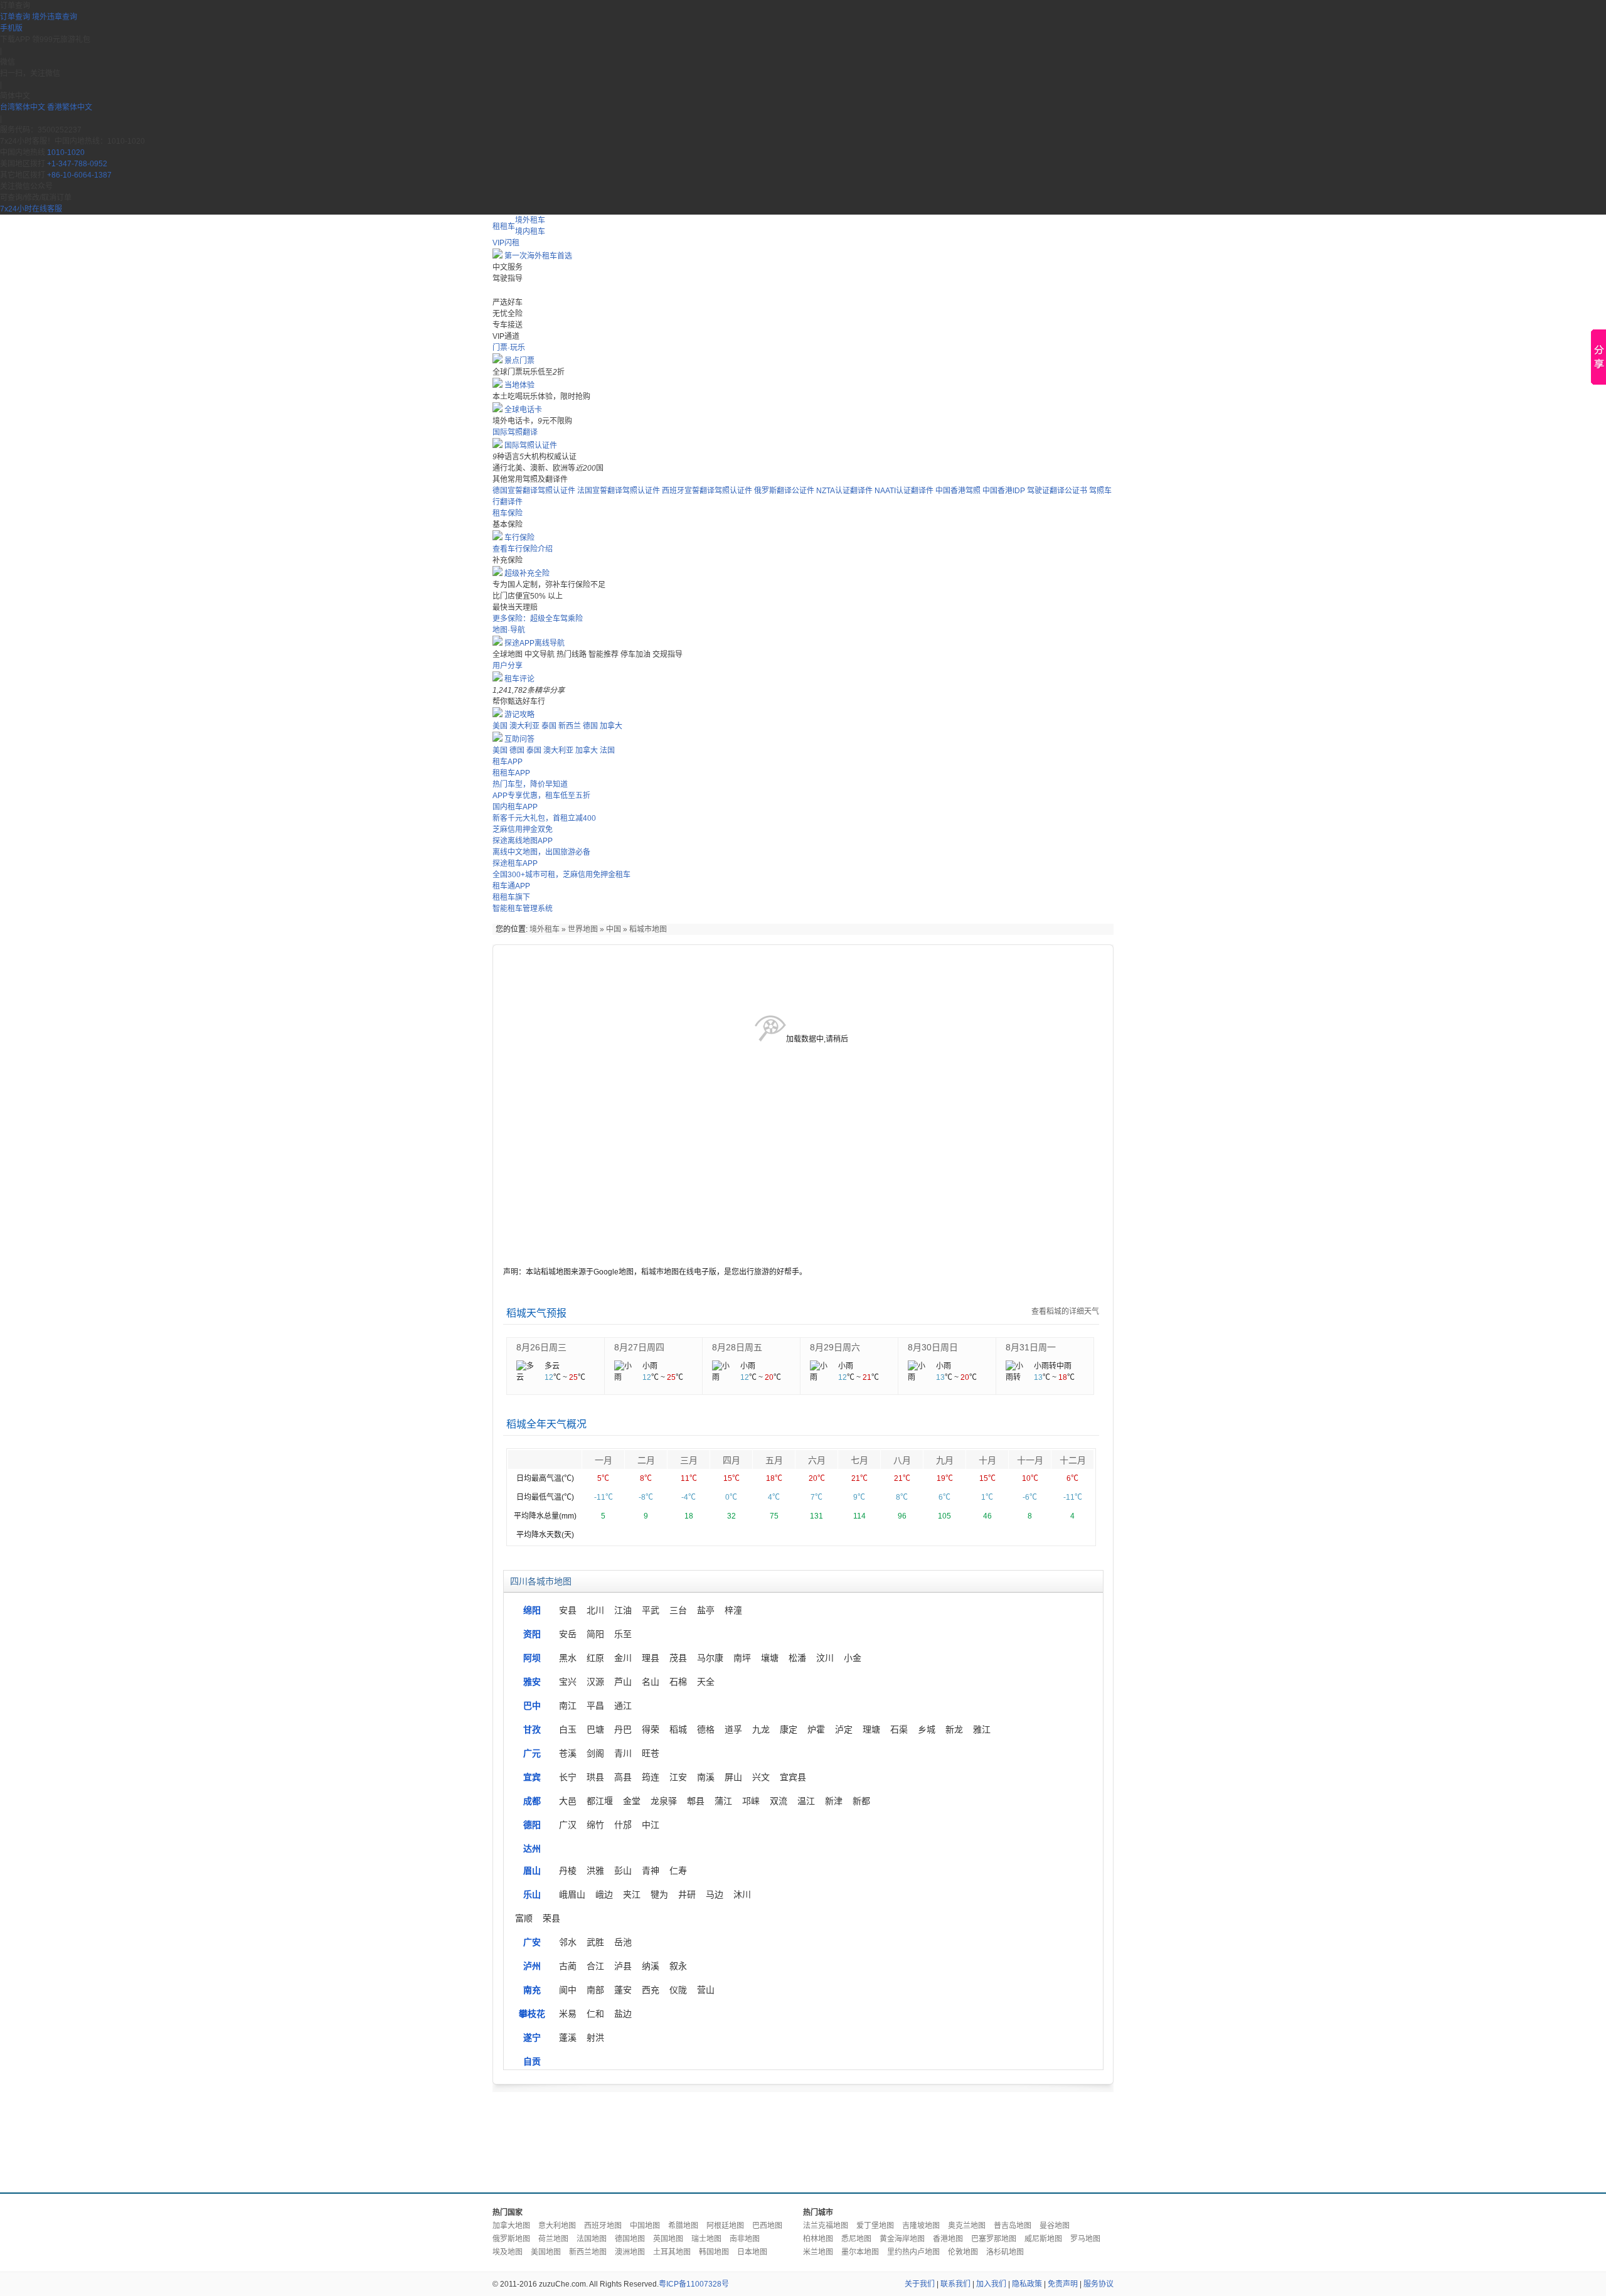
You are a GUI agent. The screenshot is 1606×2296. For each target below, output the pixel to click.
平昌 (595, 1706)
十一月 (1030, 1460)
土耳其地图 (672, 2252)
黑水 (568, 1658)
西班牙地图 (603, 2226)
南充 (532, 1990)
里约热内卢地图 (913, 2252)
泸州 (532, 1966)
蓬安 (623, 1990)
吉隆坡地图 (921, 2226)
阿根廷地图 (725, 2226)
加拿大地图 (511, 2226)
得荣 (651, 1729)
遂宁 (532, 2037)
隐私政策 (1027, 2284)
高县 (623, 1777)
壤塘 (770, 1658)
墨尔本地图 (860, 2252)
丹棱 (568, 1871)
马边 (715, 1894)
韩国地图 (714, 2252)
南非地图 (745, 2239)
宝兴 (568, 1682)
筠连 (651, 1777)
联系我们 (955, 2284)
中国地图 (645, 2226)
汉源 (595, 1682)
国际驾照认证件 (531, 446)
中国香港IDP (1004, 491)
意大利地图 (557, 2226)
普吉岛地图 (1013, 2226)
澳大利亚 (524, 726)
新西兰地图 (588, 2252)
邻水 (568, 1942)
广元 (532, 1753)
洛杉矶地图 (1005, 2252)
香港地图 (948, 2239)
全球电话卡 (523, 410)
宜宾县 (793, 1777)
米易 (568, 2014)
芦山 (623, 1682)
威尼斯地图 (1043, 2239)
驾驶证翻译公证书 (1057, 491)
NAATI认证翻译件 (904, 491)
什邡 (623, 1825)
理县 (651, 1658)
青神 (651, 1871)
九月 (945, 1460)
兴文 (761, 1777)
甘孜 (532, 1729)
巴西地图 (767, 2226)
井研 (687, 1894)
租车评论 (519, 679)
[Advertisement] (803, 2139)
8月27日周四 (639, 1347)
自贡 (532, 2061)
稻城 (678, 1729)
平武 (651, 1610)
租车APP (508, 762)
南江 (568, 1706)
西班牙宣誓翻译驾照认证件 (707, 491)
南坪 (742, 1658)
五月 (774, 1460)
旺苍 (651, 1753)
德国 (590, 726)
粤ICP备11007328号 (694, 2284)
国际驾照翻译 (515, 432)
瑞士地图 (706, 2239)
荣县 (551, 1918)
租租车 (504, 227)
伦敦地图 (963, 2252)
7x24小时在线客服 (31, 209)
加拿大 (611, 726)
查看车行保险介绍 (523, 549)
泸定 (844, 1729)
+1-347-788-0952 (77, 164)
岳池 (623, 1942)
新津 (834, 1801)
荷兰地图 (553, 2239)
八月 (902, 1460)
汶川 (825, 1658)
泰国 (549, 726)
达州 (532, 1849)
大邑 (568, 1801)
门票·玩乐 (509, 348)
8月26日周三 (541, 1347)
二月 (646, 1460)
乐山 (532, 1894)
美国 (500, 726)
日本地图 (752, 2252)
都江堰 (600, 1801)
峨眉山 (572, 1894)
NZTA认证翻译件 (844, 491)
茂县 (678, 1658)
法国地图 (592, 2239)
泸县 (623, 1966)
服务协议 (1098, 2284)
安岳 (568, 1634)
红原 (595, 1658)
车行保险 (519, 538)
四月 (731, 1460)
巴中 (532, 1706)
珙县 (595, 1777)
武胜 (595, 1942)
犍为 (659, 1894)
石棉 (678, 1682)
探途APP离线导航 (534, 643)
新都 (861, 1801)
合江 (595, 1966)
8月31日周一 (1031, 1347)
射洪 (595, 2037)
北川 (595, 1610)
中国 (614, 929)
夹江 (632, 1894)
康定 (789, 1729)
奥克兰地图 (967, 2226)
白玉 (568, 1729)
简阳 (595, 1634)
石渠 (899, 1729)
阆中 (568, 1990)
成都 (532, 1801)
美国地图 (546, 2252)
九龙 (761, 1729)
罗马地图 (1085, 2239)
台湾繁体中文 (24, 107)
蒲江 (723, 1801)
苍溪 (568, 1753)
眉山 (532, 1871)
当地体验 (519, 385)
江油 (623, 1610)
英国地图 (668, 2239)
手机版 (11, 28)
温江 (806, 1801)
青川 (623, 1753)
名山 (651, 1682)
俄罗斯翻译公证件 (784, 491)
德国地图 (630, 2239)
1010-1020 (66, 152)
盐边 (623, 2014)
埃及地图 (508, 2252)
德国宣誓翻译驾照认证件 (534, 491)
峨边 (604, 1894)
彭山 (623, 1871)
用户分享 (508, 666)
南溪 (706, 1777)
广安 (532, 1942)
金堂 (632, 1801)
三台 (678, 1610)
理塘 (871, 1729)
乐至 (623, 1634)
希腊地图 (683, 2226)
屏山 (733, 1777)
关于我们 (920, 2284)
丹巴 (623, 1729)
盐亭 (706, 1610)
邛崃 (751, 1801)
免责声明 (1063, 2284)
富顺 (524, 1918)
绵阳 (532, 1610)
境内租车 (530, 232)
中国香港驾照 (958, 491)
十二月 (1073, 1460)
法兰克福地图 (826, 2226)
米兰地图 (818, 2252)
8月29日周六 (835, 1347)
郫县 (696, 1801)
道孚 (733, 1729)
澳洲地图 (630, 2252)
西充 (651, 1990)
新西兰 (570, 726)
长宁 (568, 1777)
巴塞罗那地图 (994, 2239)
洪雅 (595, 1871)
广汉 (568, 1825)
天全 (706, 1682)
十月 (987, 1460)
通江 (623, 1706)
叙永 (678, 1966)
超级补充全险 (527, 574)
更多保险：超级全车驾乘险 (538, 619)
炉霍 (816, 1729)
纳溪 (651, 1966)
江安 (678, 1777)
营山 (706, 1990)
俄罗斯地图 (511, 2239)
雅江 (982, 1729)
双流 (779, 1801)
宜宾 (532, 1777)
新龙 (954, 1729)
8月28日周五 (737, 1347)
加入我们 (991, 2284)
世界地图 (583, 929)
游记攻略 (519, 715)
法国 (607, 750)
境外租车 (530, 220)
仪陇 (678, 1990)
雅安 (532, 1682)
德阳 (532, 1825)
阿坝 (532, 1658)
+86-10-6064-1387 (79, 175)
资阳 (532, 1634)
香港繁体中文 (70, 107)
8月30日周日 (933, 1347)
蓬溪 (568, 2037)
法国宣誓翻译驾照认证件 (619, 491)
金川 (623, 1658)
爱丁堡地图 (875, 2226)
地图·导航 (509, 630)
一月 (604, 1460)
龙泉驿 (664, 1801)
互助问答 (519, 739)
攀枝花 (532, 2014)
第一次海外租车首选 (538, 256)
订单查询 (15, 17)
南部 (595, 1990)
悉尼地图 (856, 2239)
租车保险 (508, 513)
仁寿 (678, 1871)
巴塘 (595, 1729)
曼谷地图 (1055, 2226)
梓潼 (733, 1610)
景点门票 (519, 361)
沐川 (742, 1894)
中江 (651, 1825)
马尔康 (710, 1658)
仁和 (595, 2014)
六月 (817, 1460)
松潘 (797, 1658)
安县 (568, 1610)
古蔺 (568, 1966)
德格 (706, 1729)
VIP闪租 (506, 243)
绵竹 (595, 1825)
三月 (689, 1460)
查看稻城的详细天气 (1065, 1311)
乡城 (927, 1729)
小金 (853, 1658)
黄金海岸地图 (902, 2239)
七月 (859, 1460)
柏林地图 (818, 2239)
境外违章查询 (55, 17)
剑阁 (595, 1753)
